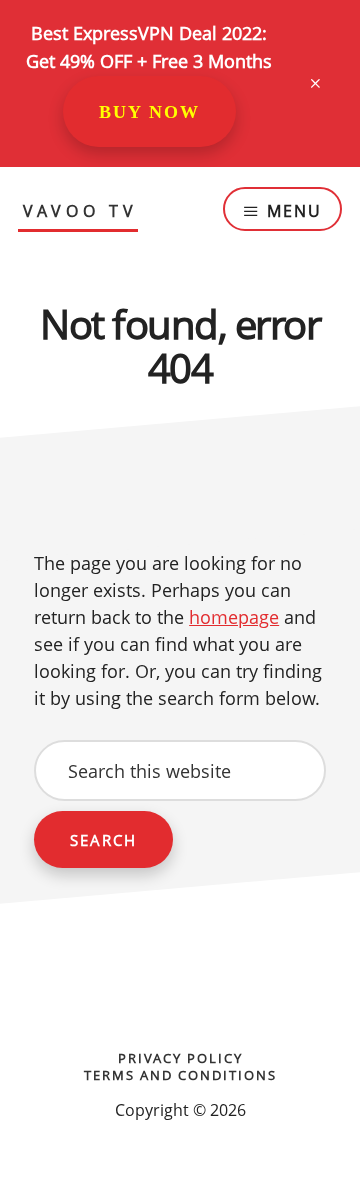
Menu (294, 211)
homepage (234, 617)
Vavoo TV (80, 212)
